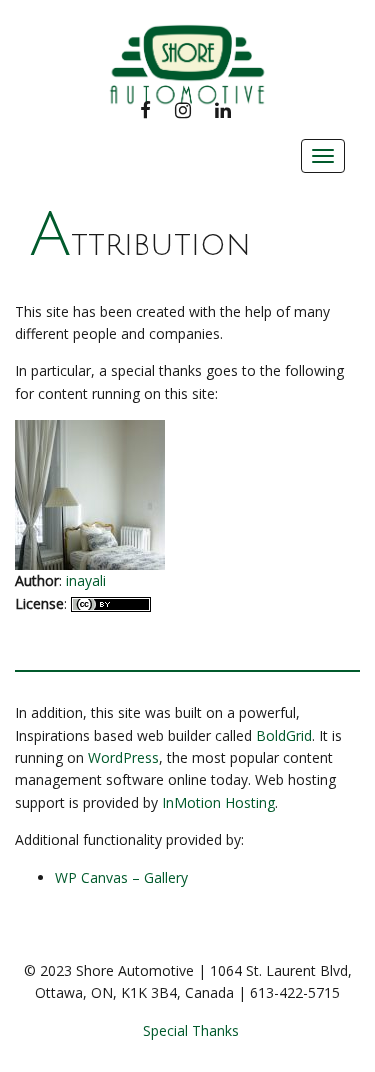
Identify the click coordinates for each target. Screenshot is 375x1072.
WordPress (123, 757)
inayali (86, 580)
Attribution (140, 245)
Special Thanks (191, 1030)
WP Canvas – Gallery (121, 877)
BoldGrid (284, 735)
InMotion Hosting (218, 802)
